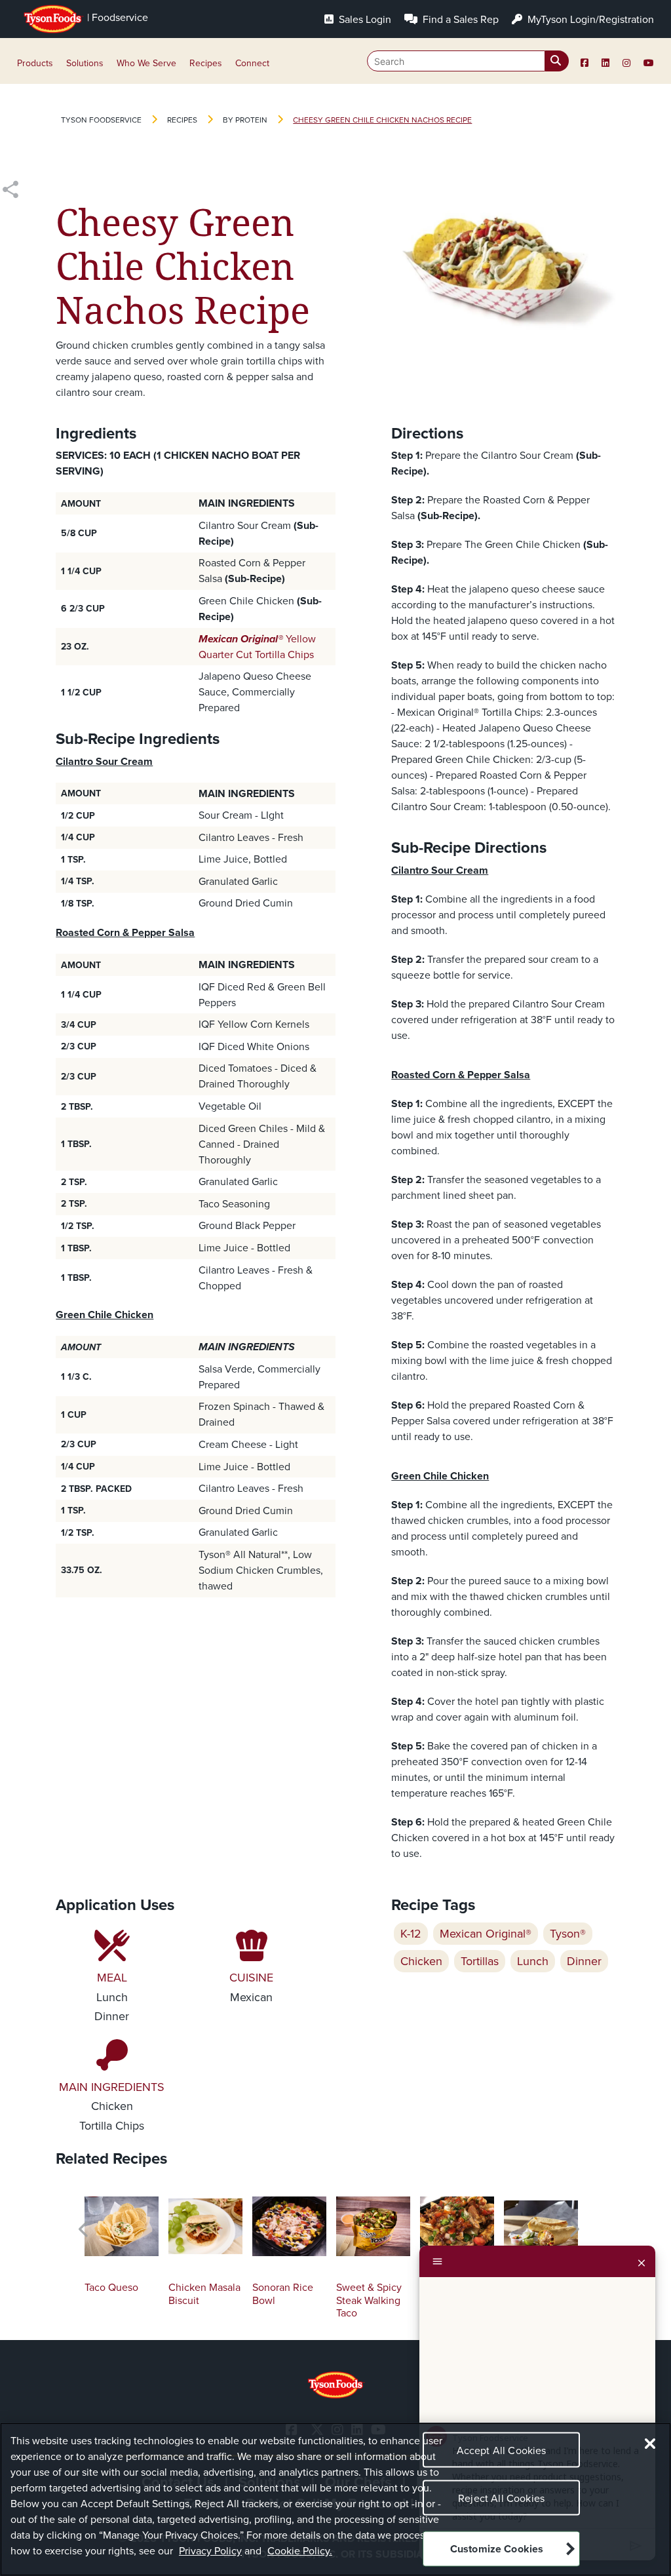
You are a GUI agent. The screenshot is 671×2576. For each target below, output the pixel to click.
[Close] (642, 2261)
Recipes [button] (206, 63)
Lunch (533, 1961)
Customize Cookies (497, 2549)
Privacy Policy (210, 2551)
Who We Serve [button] (146, 63)
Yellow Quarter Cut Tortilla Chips (257, 647)
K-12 (411, 1934)
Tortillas (480, 1961)
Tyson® (568, 1934)
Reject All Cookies (501, 2498)
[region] (335, 2499)
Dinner (584, 1961)
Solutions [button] (85, 63)
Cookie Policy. (300, 2551)
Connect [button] (252, 63)
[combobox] (468, 61)
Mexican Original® (486, 1934)
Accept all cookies (502, 2450)
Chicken (421, 1961)
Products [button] (35, 63)
